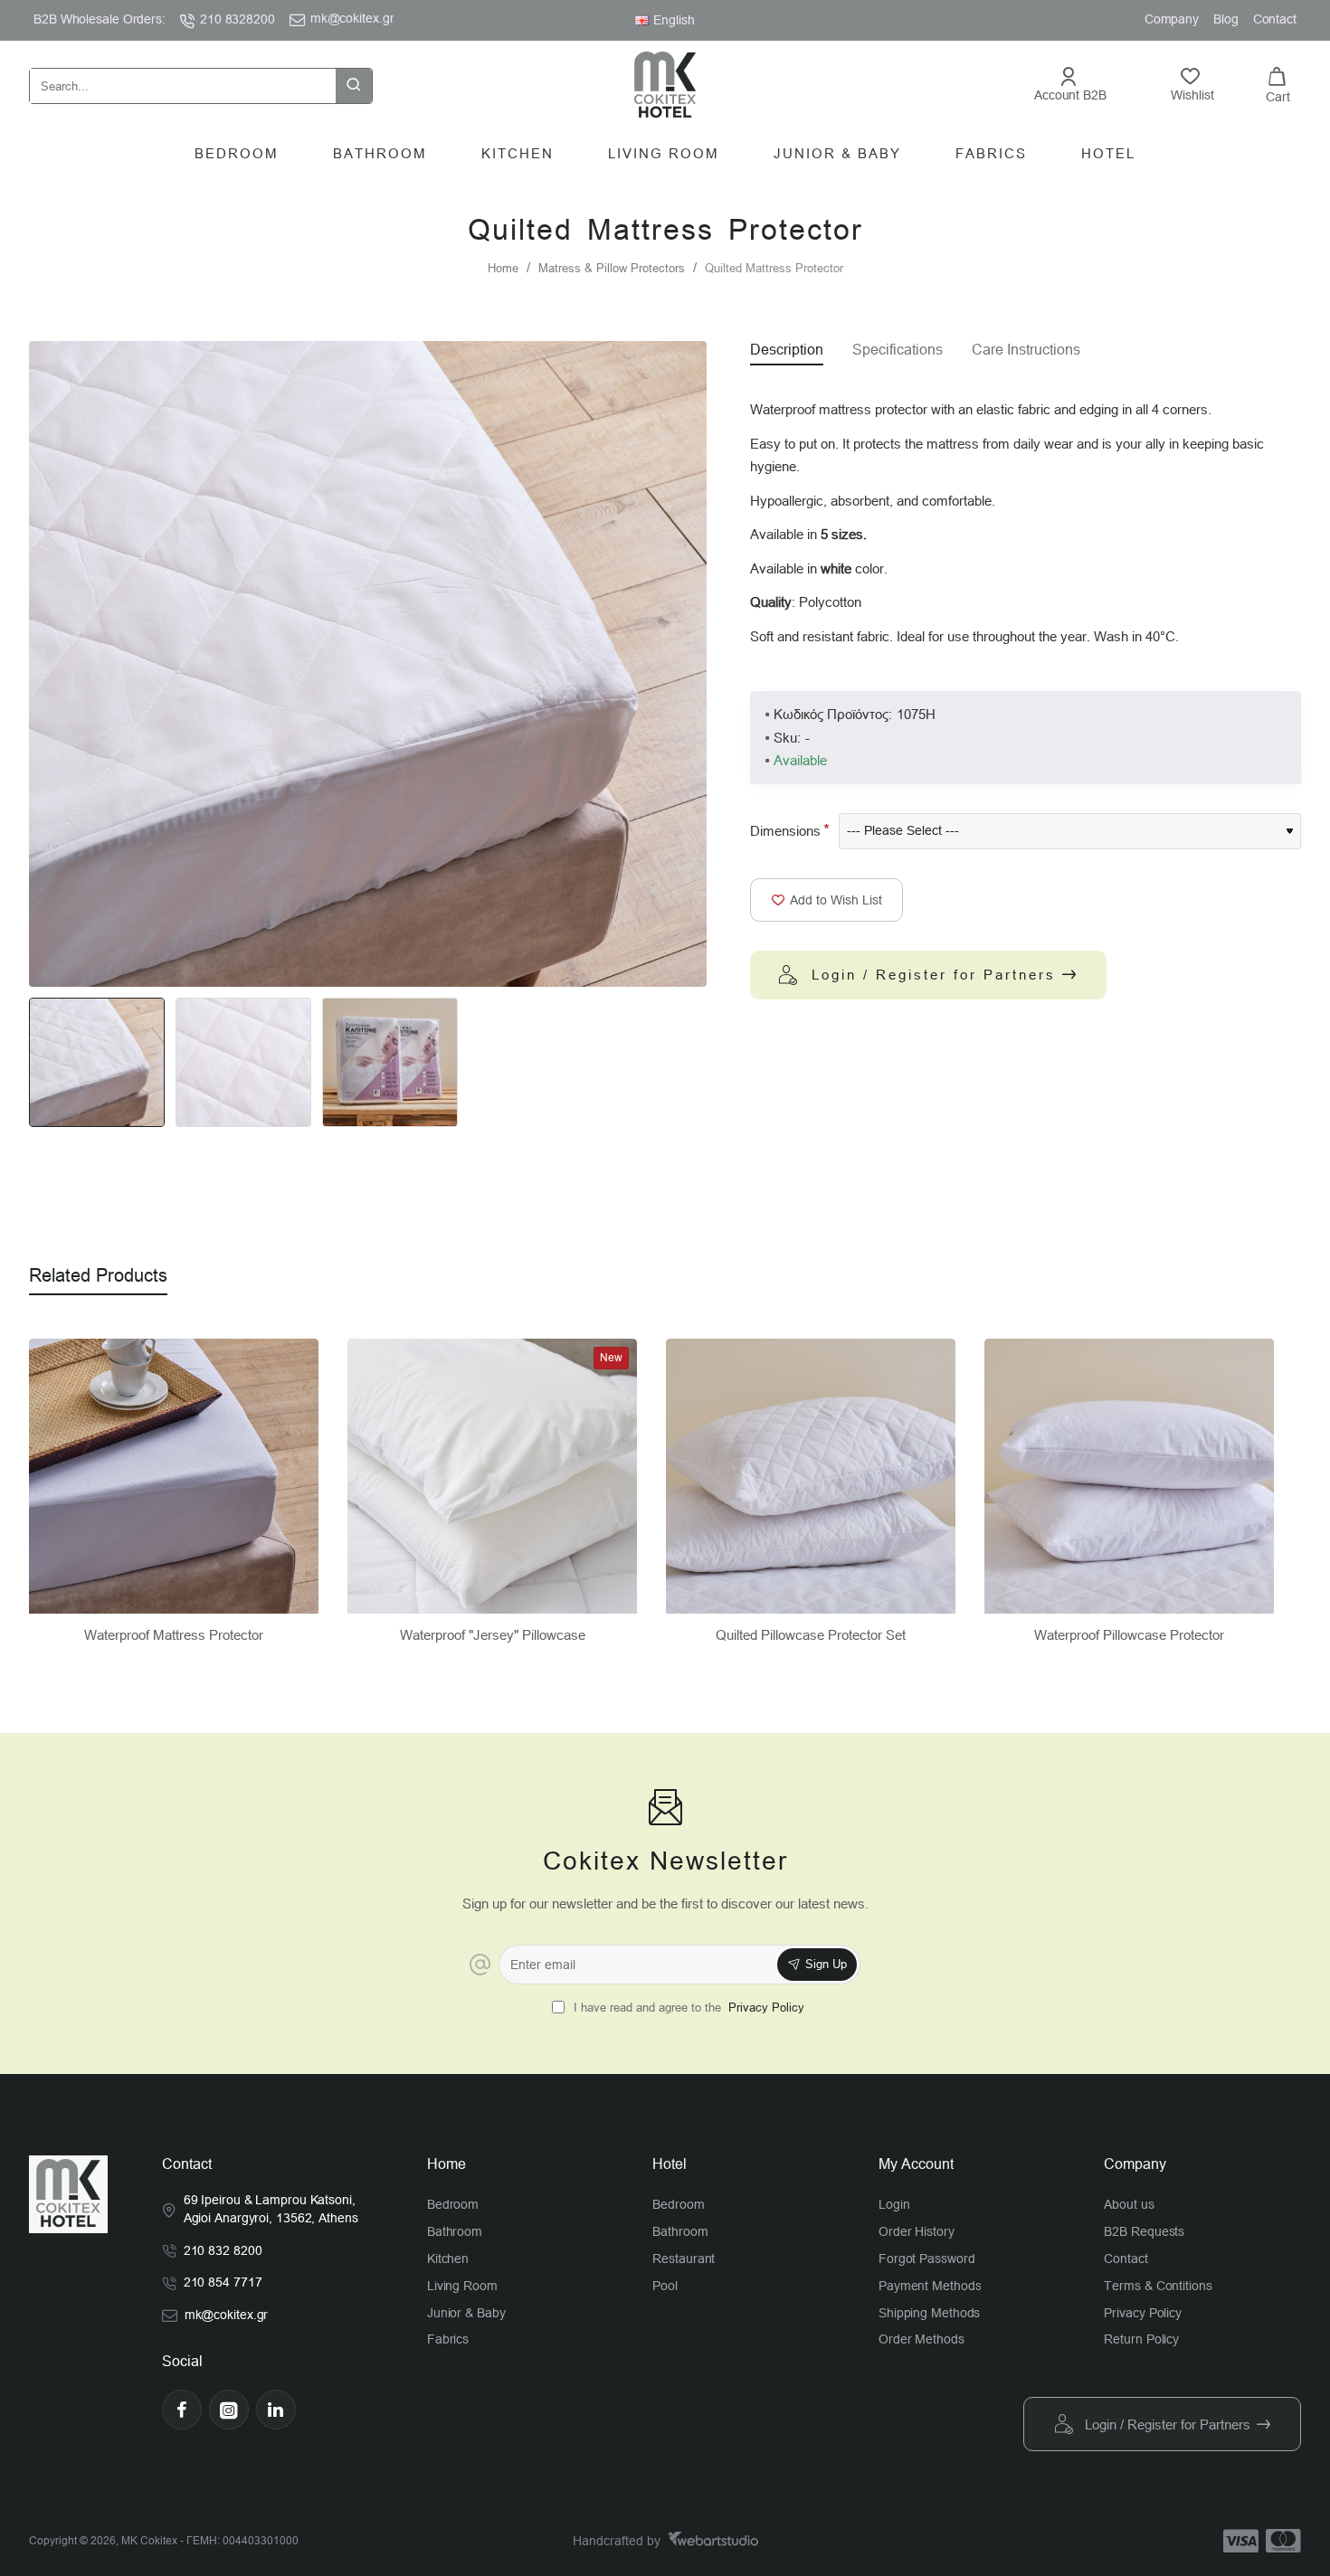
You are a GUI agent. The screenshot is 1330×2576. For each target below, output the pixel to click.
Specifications (898, 350)
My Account (916, 2164)
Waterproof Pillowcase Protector (1129, 1635)
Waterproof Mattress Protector (174, 1635)
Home (503, 268)
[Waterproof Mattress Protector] (174, 1477)
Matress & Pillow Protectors (612, 268)
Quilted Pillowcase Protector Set (811, 1635)
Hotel (670, 2164)
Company (1135, 2164)
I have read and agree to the (687, 2008)
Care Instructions (1026, 350)
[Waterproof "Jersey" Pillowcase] (492, 1477)
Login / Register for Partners (934, 975)
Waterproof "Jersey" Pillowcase (493, 1635)
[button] (826, 900)
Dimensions (785, 831)
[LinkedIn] (276, 2410)
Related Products (98, 1275)
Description (787, 350)
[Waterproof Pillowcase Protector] (1129, 1477)
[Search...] (354, 86)
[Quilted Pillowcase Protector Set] (811, 1477)
